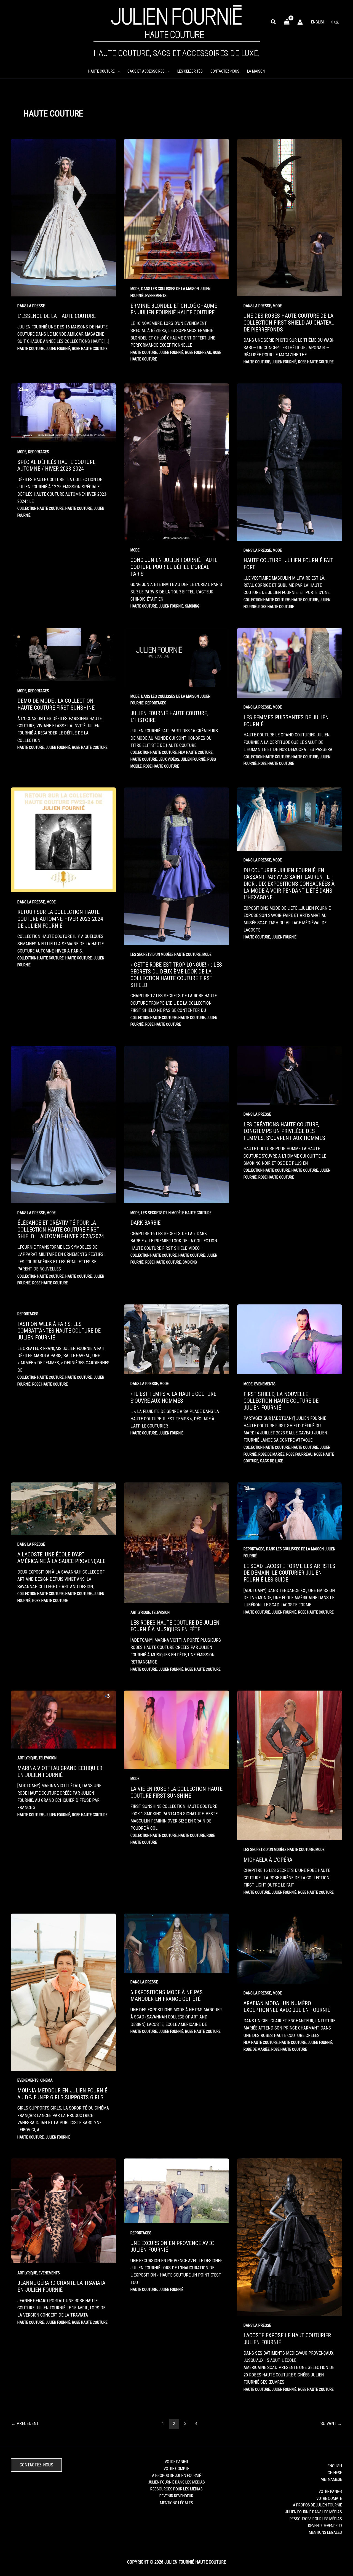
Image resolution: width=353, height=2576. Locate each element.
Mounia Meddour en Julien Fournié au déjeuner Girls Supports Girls (62, 2094)
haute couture (31, 349)
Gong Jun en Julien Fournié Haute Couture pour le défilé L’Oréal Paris (174, 567)
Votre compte (176, 2469)
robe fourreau (198, 352)
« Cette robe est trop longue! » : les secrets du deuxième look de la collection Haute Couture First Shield (176, 975)
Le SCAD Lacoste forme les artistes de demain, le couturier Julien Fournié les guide (289, 1573)
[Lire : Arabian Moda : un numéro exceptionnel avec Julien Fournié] (290, 1948)
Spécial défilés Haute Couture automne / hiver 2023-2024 (56, 465)
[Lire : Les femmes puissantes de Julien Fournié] (290, 662)
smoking (192, 606)
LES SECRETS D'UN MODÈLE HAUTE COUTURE (166, 954)
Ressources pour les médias (176, 2489)
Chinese (335, 2473)
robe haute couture (90, 349)
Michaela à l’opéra (268, 1860)
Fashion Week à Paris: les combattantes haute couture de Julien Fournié (59, 1331)
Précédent (25, 2424)
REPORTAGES (39, 452)
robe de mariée (272, 1454)
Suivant (331, 2424)
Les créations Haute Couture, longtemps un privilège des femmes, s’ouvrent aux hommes (284, 1131)
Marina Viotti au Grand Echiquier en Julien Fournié (60, 1772)
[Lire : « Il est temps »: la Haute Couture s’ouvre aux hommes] (176, 1339)
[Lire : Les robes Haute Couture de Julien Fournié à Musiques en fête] (176, 1542)
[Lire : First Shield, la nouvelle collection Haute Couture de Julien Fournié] (290, 1339)
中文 (335, 22)
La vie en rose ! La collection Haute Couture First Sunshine (176, 1792)
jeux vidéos (169, 759)
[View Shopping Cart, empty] (287, 22)
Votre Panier (176, 2462)
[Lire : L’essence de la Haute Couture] (63, 217)
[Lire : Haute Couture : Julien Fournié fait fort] (290, 462)
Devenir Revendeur (176, 2496)
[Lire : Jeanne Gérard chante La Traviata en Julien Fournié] (63, 2211)
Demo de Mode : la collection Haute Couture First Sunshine (56, 704)
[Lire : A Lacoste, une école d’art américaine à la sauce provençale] (63, 1508)
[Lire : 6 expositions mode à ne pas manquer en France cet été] (176, 1943)
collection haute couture (41, 508)
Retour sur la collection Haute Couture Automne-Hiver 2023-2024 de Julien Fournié (60, 919)
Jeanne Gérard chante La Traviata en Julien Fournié (61, 2286)
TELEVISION (161, 1612)
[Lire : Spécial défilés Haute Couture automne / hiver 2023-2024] (63, 412)
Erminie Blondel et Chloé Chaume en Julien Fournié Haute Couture (174, 309)
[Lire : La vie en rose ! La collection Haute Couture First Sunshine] (176, 1729)
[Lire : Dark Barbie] (176, 1124)
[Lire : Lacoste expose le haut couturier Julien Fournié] (290, 2237)
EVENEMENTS (156, 296)
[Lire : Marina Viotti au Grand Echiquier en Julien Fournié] (63, 1719)
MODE (135, 289)
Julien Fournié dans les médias (176, 2482)
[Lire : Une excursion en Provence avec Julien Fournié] (176, 2191)
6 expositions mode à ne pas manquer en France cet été (167, 1996)
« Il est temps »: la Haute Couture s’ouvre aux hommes (173, 1397)
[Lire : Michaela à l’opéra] (290, 1765)
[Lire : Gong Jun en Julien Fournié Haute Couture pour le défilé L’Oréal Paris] (176, 461)
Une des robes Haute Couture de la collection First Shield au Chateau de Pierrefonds (289, 323)
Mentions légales (176, 2503)
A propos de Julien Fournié (176, 2476)
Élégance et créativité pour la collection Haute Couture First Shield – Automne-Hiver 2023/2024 (61, 1229)
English (318, 22)
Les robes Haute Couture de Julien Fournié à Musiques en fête (175, 1626)
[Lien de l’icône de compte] (300, 22)
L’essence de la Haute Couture (57, 316)
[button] (274, 22)
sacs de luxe (272, 1461)
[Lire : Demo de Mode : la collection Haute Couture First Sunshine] (63, 654)
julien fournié (58, 349)
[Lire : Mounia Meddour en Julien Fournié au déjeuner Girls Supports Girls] (63, 1992)
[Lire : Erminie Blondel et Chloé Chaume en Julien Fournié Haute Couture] (176, 209)
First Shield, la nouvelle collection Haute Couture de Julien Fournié (281, 1401)
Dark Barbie (145, 1223)
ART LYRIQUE (140, 1612)
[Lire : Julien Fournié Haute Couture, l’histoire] (176, 657)
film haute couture (196, 752)
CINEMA (46, 2080)
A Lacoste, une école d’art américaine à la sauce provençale (61, 1558)
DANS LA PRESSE (31, 306)
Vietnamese (331, 2479)
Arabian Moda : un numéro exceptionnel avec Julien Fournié (287, 2007)
